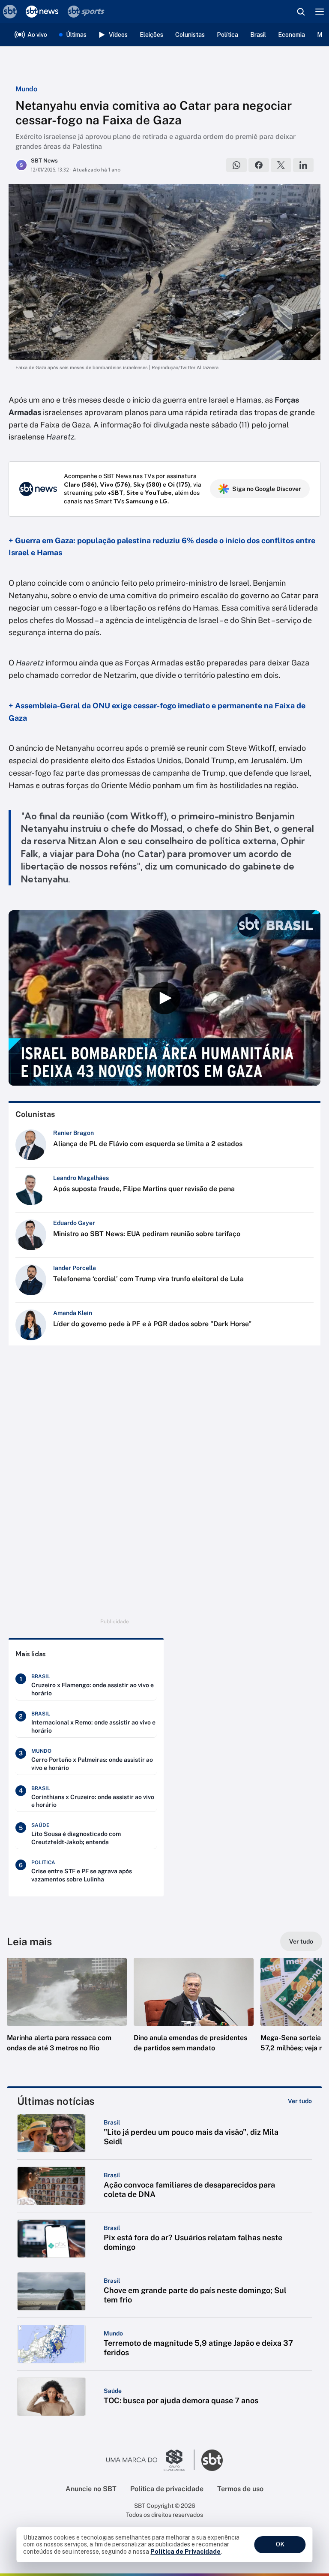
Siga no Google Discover (267, 489)
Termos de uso (240, 2489)
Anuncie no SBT (91, 2489)
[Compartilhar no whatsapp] (236, 165)
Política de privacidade (167, 2489)
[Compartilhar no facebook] (259, 165)
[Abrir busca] (301, 12)
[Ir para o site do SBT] (212, 2460)
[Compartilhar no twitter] (281, 165)
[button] (67, 2013)
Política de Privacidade (185, 2552)
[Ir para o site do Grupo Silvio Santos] (150, 2460)
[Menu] (320, 12)
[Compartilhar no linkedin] (303, 165)
